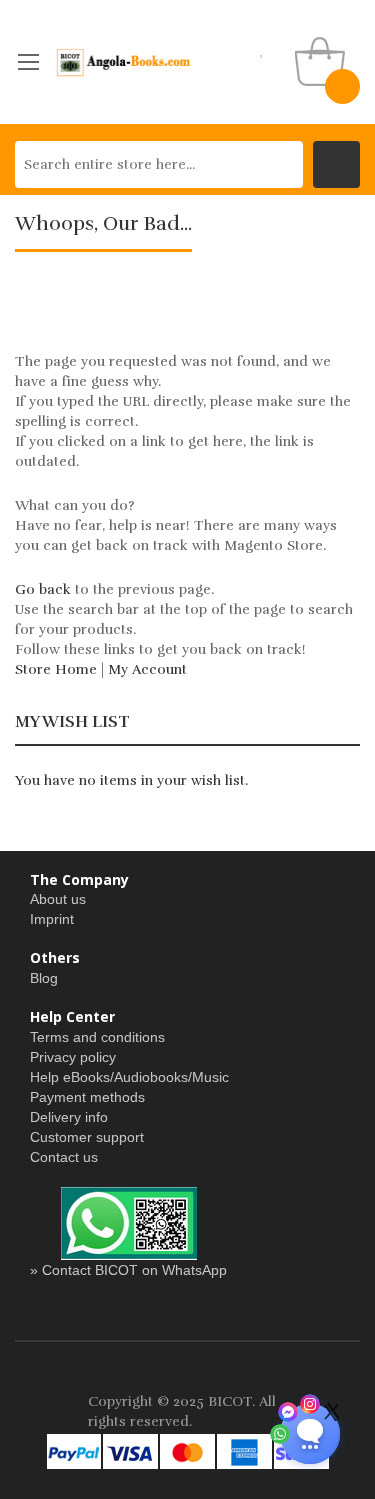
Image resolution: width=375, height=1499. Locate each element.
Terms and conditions (97, 1037)
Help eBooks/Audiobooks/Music (129, 1077)
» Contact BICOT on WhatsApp (128, 1270)
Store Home (56, 669)
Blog (44, 978)
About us (58, 899)
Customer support (87, 1137)
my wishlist (262, 49)
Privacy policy (73, 1057)
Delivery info (69, 1117)
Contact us (64, 1157)
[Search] (336, 164)
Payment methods (87, 1097)
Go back (43, 589)
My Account (147, 669)
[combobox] (159, 164)
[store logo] (124, 62)
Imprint (52, 919)
